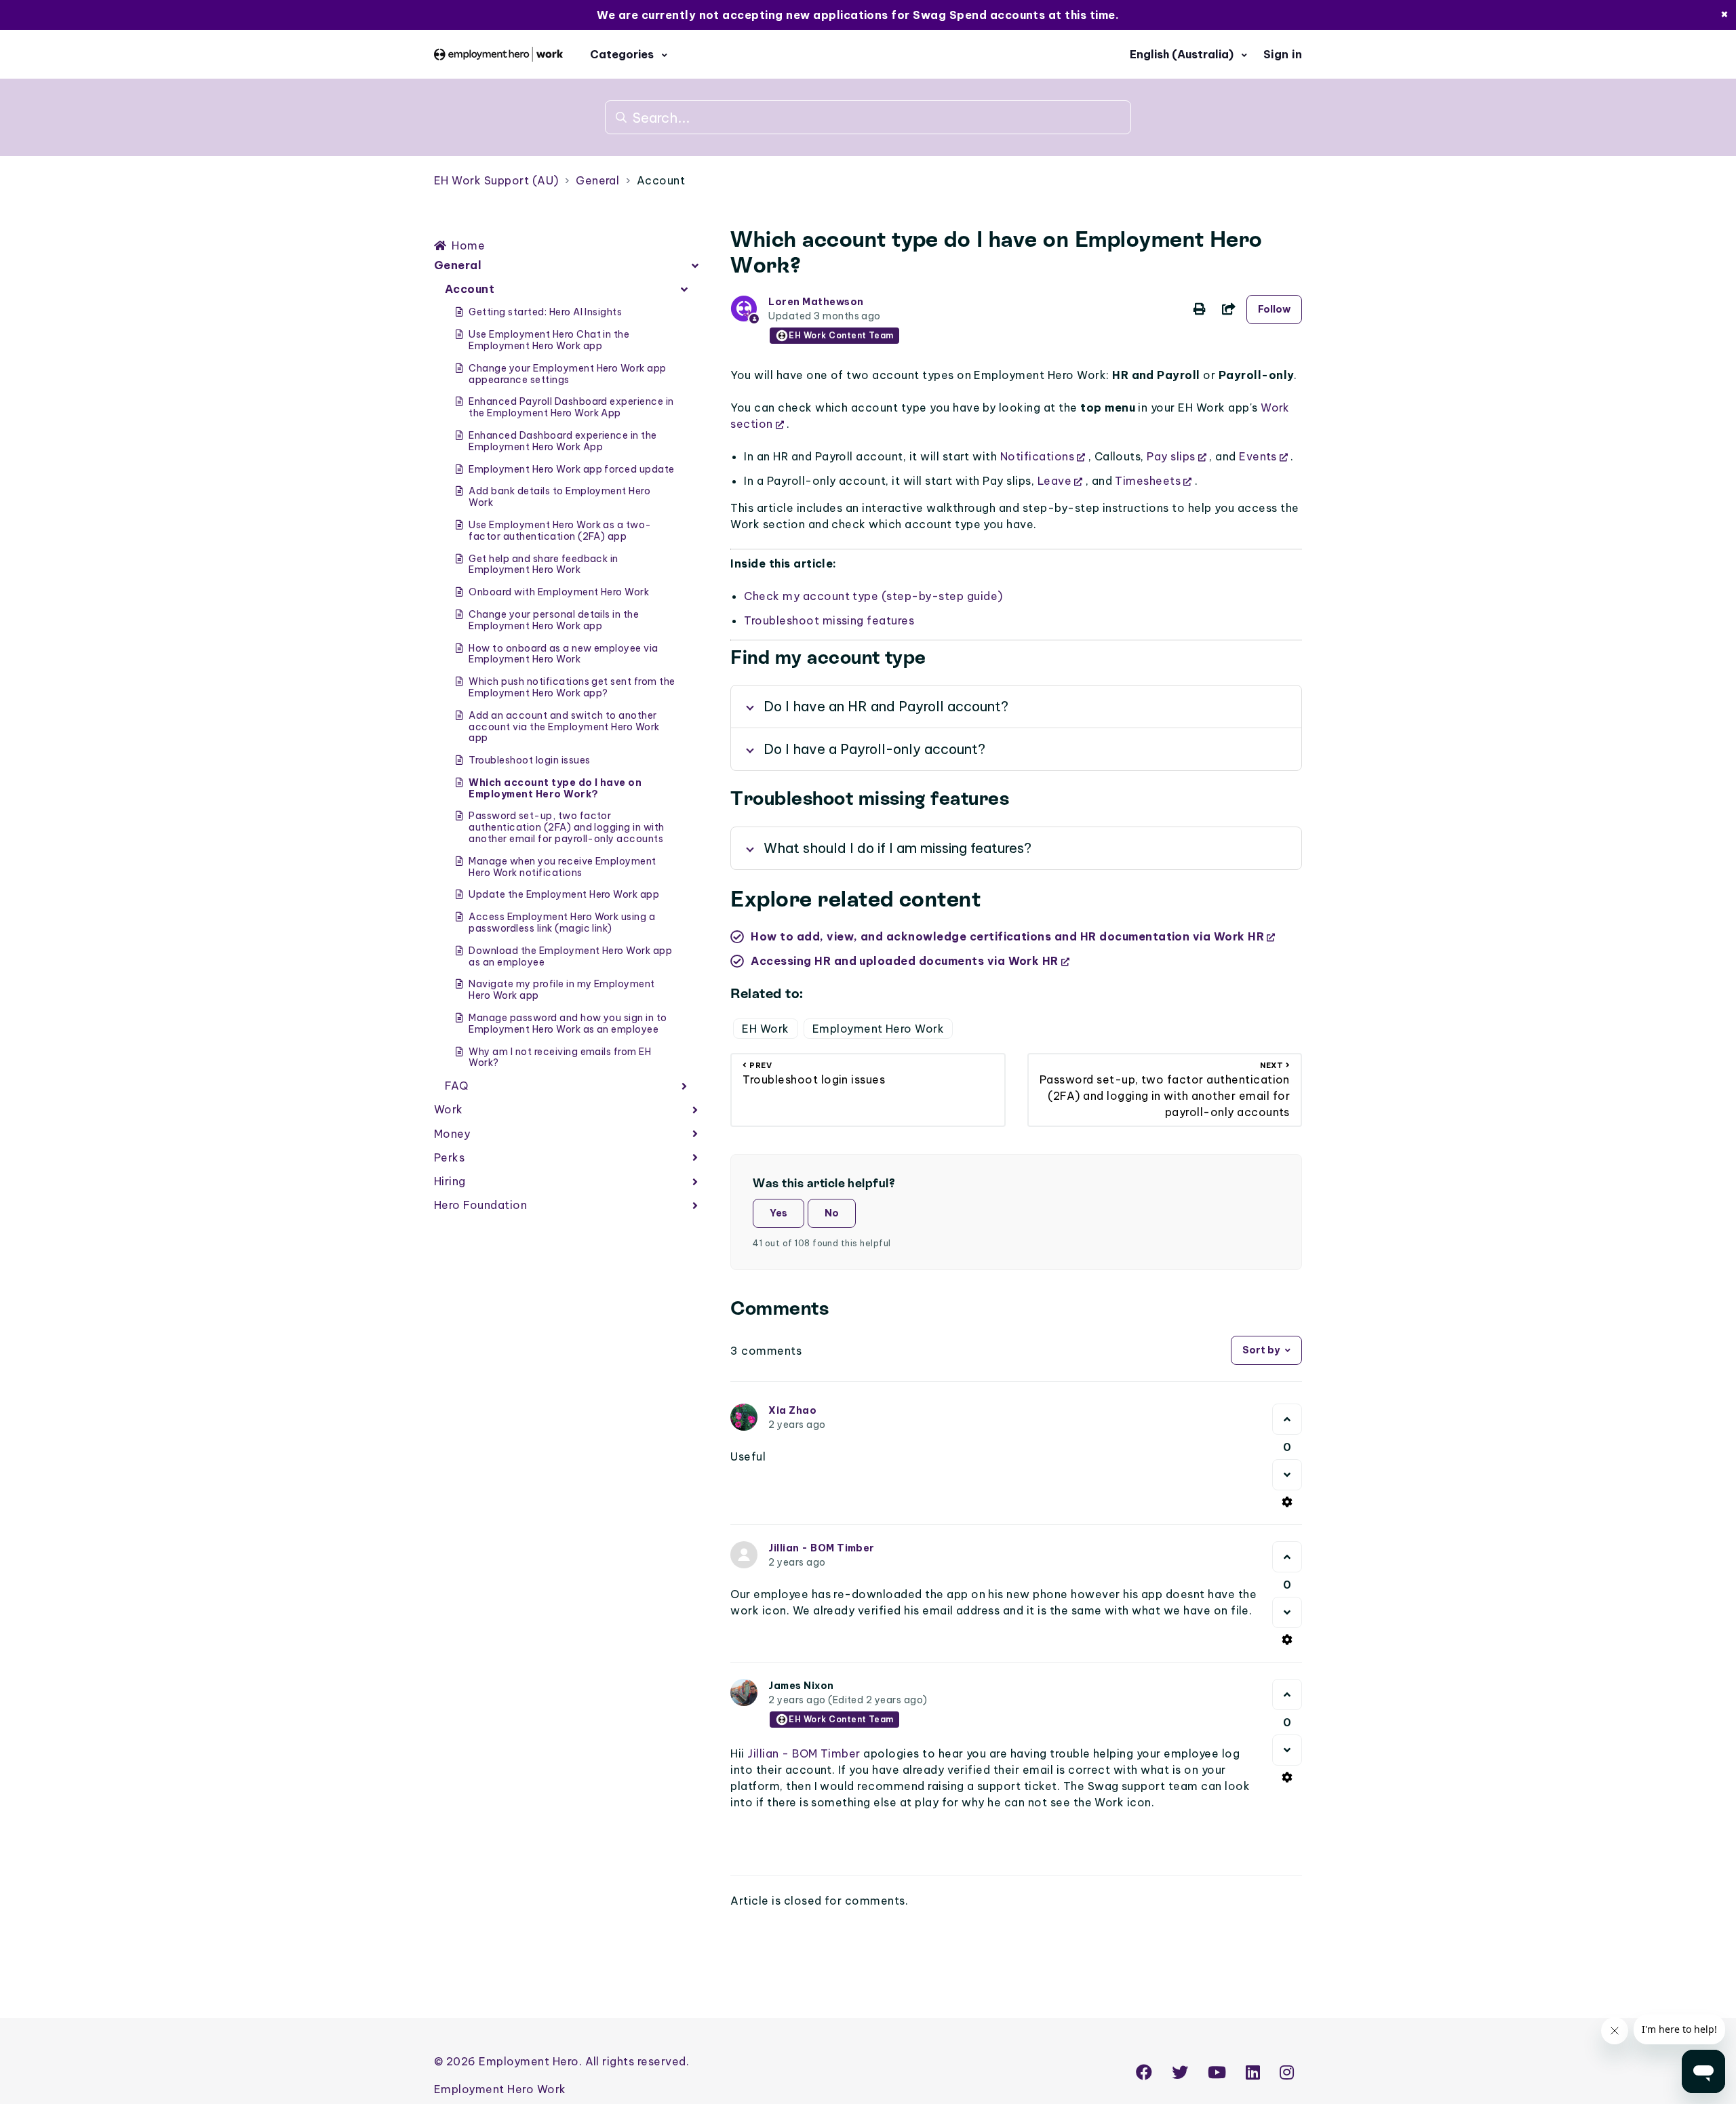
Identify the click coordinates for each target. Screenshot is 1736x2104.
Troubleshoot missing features (829, 620)
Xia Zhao (792, 1410)
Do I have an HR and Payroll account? (886, 706)
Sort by (1261, 1350)
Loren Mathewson (816, 302)
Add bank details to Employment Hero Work (559, 497)
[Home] (498, 54)
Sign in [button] (1283, 54)
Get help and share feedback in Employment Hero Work (543, 564)
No (832, 1213)
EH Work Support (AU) (496, 180)
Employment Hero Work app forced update (571, 469)
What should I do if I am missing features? (897, 848)
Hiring (450, 1181)
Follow (1274, 309)
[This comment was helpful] (1287, 1419)
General (597, 180)
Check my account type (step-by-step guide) (873, 596)
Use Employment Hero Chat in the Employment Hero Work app (549, 340)
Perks (449, 1157)
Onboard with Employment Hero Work (559, 592)
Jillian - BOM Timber (822, 1548)
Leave (1054, 481)
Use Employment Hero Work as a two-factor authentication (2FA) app (560, 531)
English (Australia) (1183, 54)
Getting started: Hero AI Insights (545, 312)
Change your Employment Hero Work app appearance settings (567, 374)
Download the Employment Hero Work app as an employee (570, 956)
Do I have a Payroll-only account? (874, 749)
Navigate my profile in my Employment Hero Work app (561, 990)
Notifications (1037, 456)
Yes (778, 1213)
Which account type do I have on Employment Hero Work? (555, 788)
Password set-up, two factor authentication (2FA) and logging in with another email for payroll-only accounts (566, 827)
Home (468, 245)
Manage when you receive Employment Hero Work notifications (562, 867)
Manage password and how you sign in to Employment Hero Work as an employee (568, 1024)
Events (1258, 456)
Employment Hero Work (879, 1029)
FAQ (456, 1086)
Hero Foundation (480, 1205)
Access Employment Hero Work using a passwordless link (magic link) (562, 922)
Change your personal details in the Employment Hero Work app (554, 620)
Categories (623, 54)
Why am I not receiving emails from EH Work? (560, 1057)
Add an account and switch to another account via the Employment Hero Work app (564, 727)
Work (449, 1109)
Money (452, 1134)
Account (661, 180)
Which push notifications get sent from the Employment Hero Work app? (572, 687)
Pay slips (1171, 456)
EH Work (765, 1029)
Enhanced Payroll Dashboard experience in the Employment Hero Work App (571, 407)
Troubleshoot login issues (529, 760)
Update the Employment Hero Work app (564, 894)
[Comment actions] (1287, 1502)
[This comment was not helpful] (1287, 1475)
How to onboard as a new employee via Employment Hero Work (563, 654)
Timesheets (1148, 481)
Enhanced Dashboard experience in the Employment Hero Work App (563, 441)
